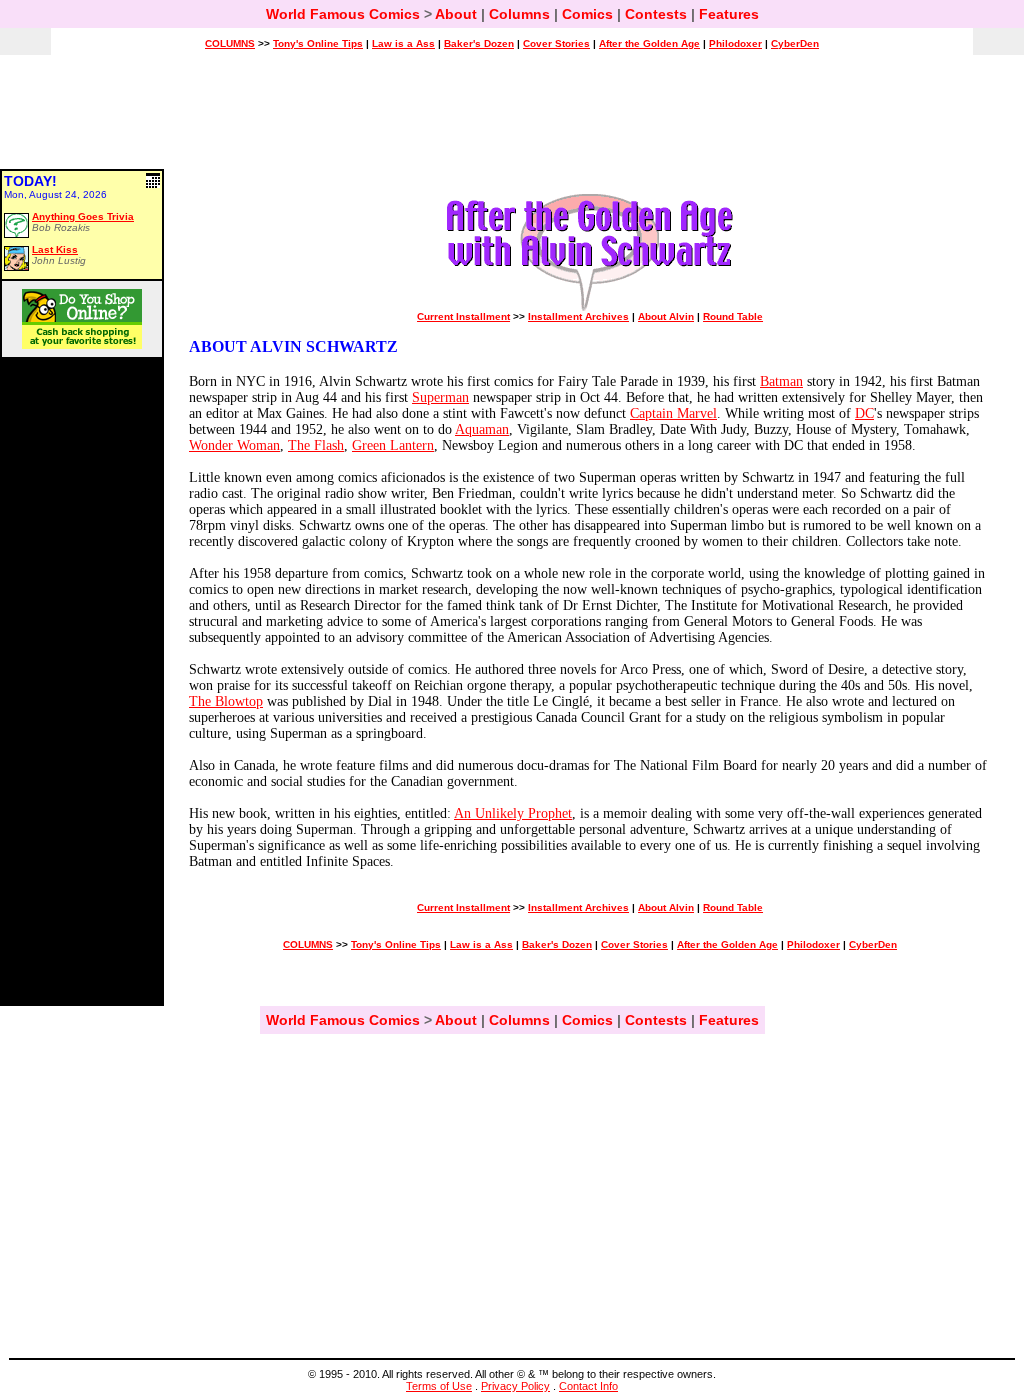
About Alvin (666, 316)
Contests (656, 14)
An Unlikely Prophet (513, 813)
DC (864, 413)
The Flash (316, 445)
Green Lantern (393, 445)
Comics (587, 14)
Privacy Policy (515, 1386)
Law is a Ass (403, 43)
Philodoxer (735, 43)
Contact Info (588, 1386)
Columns (519, 14)
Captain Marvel (673, 413)
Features (729, 14)
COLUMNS (230, 43)
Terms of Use (439, 1386)
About (456, 14)
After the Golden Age (649, 43)
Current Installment (463, 316)
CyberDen (795, 43)
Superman (440, 397)
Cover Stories (556, 43)
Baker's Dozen (479, 43)
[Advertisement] (512, 121)
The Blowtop (226, 701)
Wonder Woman (234, 445)
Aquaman (482, 429)
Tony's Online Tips (318, 43)
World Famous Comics (343, 14)
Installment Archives (578, 316)
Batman (781, 381)
